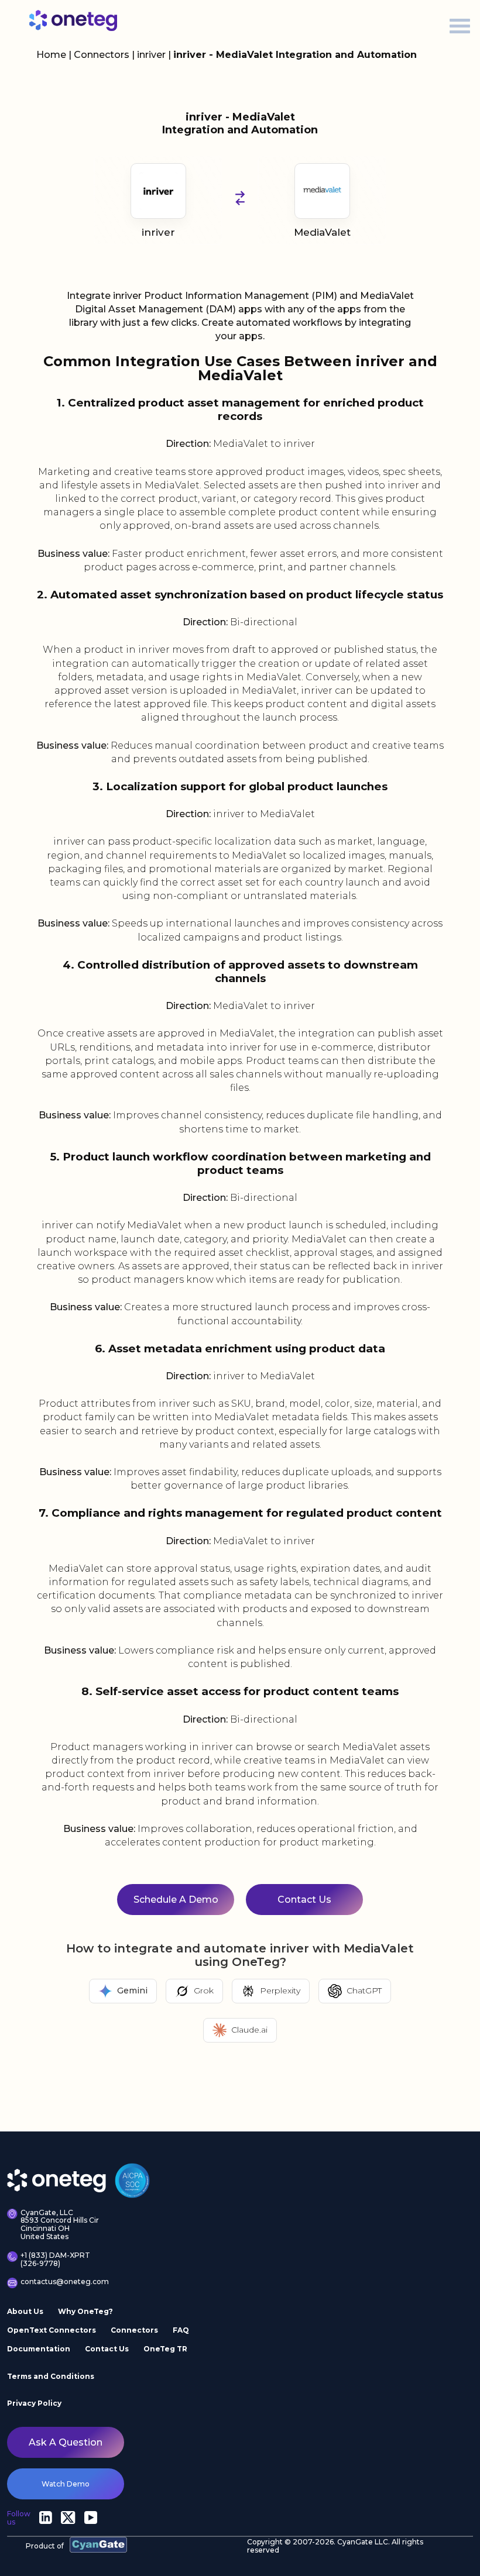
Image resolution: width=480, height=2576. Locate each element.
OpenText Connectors (52, 2330)
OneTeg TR (165, 2349)
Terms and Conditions (51, 2376)
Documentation (39, 2349)
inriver (152, 55)
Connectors (102, 55)
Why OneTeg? (85, 2311)
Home (51, 55)
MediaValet (322, 232)
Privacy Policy (34, 2403)
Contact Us (107, 2349)
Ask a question (66, 2442)
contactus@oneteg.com (63, 2282)
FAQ (181, 2330)
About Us (25, 2311)
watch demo (66, 2484)
